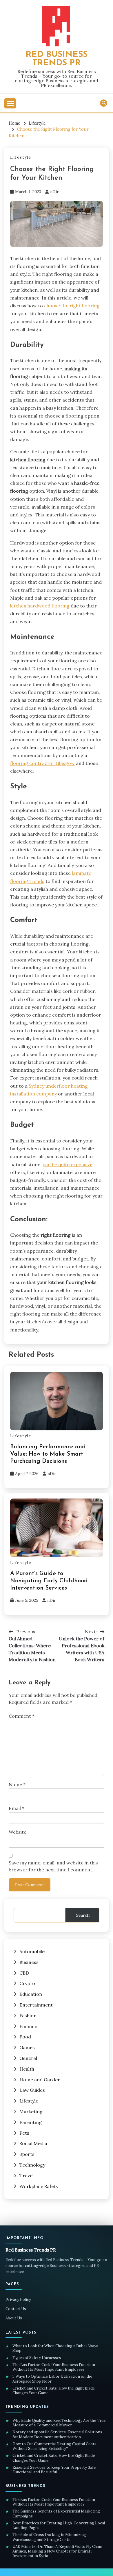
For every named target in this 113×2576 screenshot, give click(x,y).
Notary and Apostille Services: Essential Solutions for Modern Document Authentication (57, 2434)
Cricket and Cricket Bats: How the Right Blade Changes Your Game (54, 2391)
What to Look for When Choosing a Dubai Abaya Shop (55, 2348)
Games (27, 2047)
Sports (27, 2154)
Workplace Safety (39, 2186)
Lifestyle (21, 157)
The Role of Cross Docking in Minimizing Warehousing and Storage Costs (49, 2537)
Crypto (27, 1983)
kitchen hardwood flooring (40, 606)
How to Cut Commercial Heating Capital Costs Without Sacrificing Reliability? (54, 2446)
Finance (28, 2026)
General (28, 2058)
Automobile (32, 1951)
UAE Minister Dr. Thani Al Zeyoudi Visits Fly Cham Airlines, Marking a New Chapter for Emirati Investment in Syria (57, 2551)
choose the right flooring (72, 306)
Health (27, 2069)
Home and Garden (40, 2080)
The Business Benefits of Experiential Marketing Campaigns (56, 2514)
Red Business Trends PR (57, 59)
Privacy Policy (18, 2300)
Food (25, 2037)
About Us (14, 2318)
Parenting (31, 2122)
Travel (27, 2176)
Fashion (28, 2016)
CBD (24, 1973)
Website (18, 1832)
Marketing (31, 2111)
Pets (24, 2133)
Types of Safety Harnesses (37, 2358)
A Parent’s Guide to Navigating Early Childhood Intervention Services (49, 1581)
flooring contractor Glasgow (42, 763)
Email (17, 1808)
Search (83, 1915)
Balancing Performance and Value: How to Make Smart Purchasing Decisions (48, 1454)
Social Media (33, 2143)
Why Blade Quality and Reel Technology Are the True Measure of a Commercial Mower (59, 2423)
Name (17, 1784)
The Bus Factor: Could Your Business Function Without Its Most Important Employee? (54, 2367)
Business (29, 1962)
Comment (22, 1716)
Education (31, 1994)
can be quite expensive (68, 1164)
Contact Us (16, 2309)
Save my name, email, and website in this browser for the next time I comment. (53, 1866)
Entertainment (36, 2005)
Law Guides (32, 2090)
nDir (54, 192)
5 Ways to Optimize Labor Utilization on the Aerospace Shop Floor (52, 2379)
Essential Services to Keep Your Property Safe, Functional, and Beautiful (54, 2470)
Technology (32, 2165)
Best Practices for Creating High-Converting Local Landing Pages (59, 2526)
